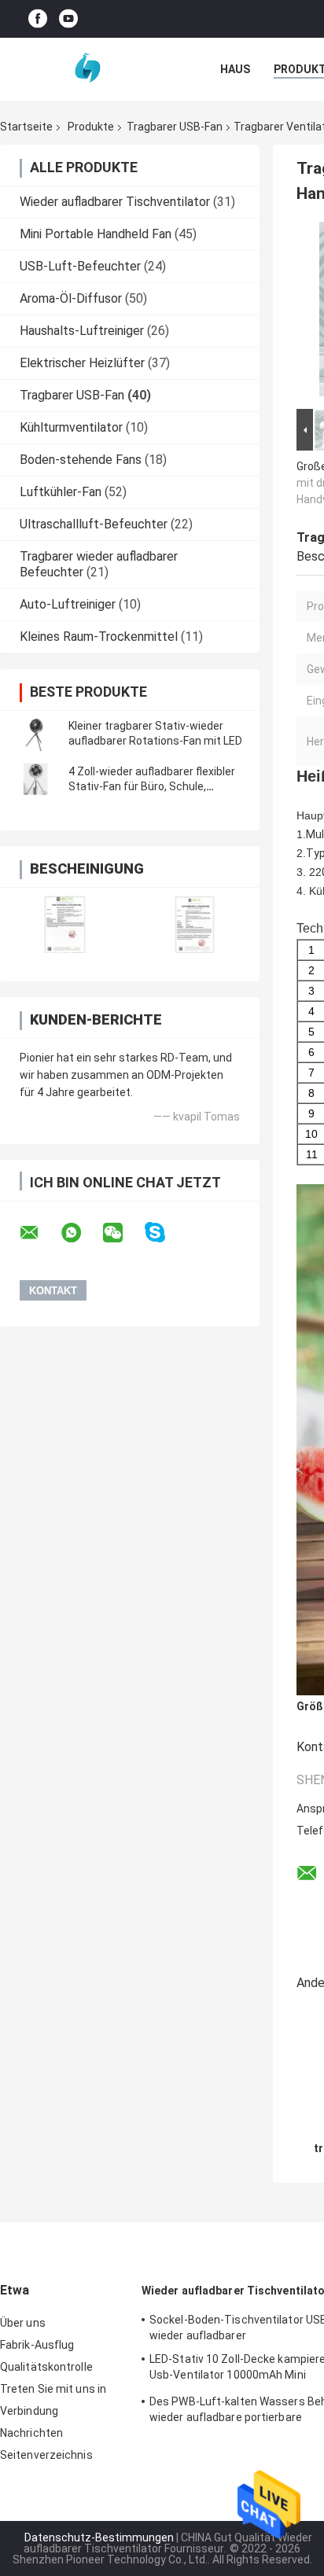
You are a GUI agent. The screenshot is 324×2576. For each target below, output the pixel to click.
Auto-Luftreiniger (68, 604)
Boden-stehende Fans (81, 460)
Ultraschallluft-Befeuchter (94, 524)
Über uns (23, 2323)
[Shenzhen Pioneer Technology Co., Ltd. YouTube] (68, 19)
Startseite (26, 127)
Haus (235, 69)
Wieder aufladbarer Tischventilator (115, 202)
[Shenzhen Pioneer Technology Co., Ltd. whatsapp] (81, 1233)
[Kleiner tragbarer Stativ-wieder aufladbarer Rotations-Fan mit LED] (35, 734)
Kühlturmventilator (71, 427)
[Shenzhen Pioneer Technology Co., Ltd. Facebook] (38, 19)
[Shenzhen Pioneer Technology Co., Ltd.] (87, 69)
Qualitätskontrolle (46, 2367)
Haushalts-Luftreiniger (82, 331)
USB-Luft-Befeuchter (80, 266)
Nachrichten (31, 2433)
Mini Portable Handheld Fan (96, 234)
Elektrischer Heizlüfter (82, 363)
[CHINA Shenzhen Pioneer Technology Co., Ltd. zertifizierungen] (65, 924)
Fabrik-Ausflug (37, 2345)
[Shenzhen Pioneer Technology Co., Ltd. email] (39, 1233)
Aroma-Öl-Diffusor (71, 298)
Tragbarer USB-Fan (175, 127)
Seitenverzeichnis (46, 2455)
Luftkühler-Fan (61, 492)
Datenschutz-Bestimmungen (99, 2537)
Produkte (91, 127)
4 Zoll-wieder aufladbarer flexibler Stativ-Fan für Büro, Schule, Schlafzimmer (152, 786)
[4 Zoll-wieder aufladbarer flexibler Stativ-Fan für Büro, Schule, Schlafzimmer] (35, 779)
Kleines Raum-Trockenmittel (99, 637)
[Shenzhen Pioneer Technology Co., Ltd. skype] (165, 1233)
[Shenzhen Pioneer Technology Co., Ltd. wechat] (123, 1233)
